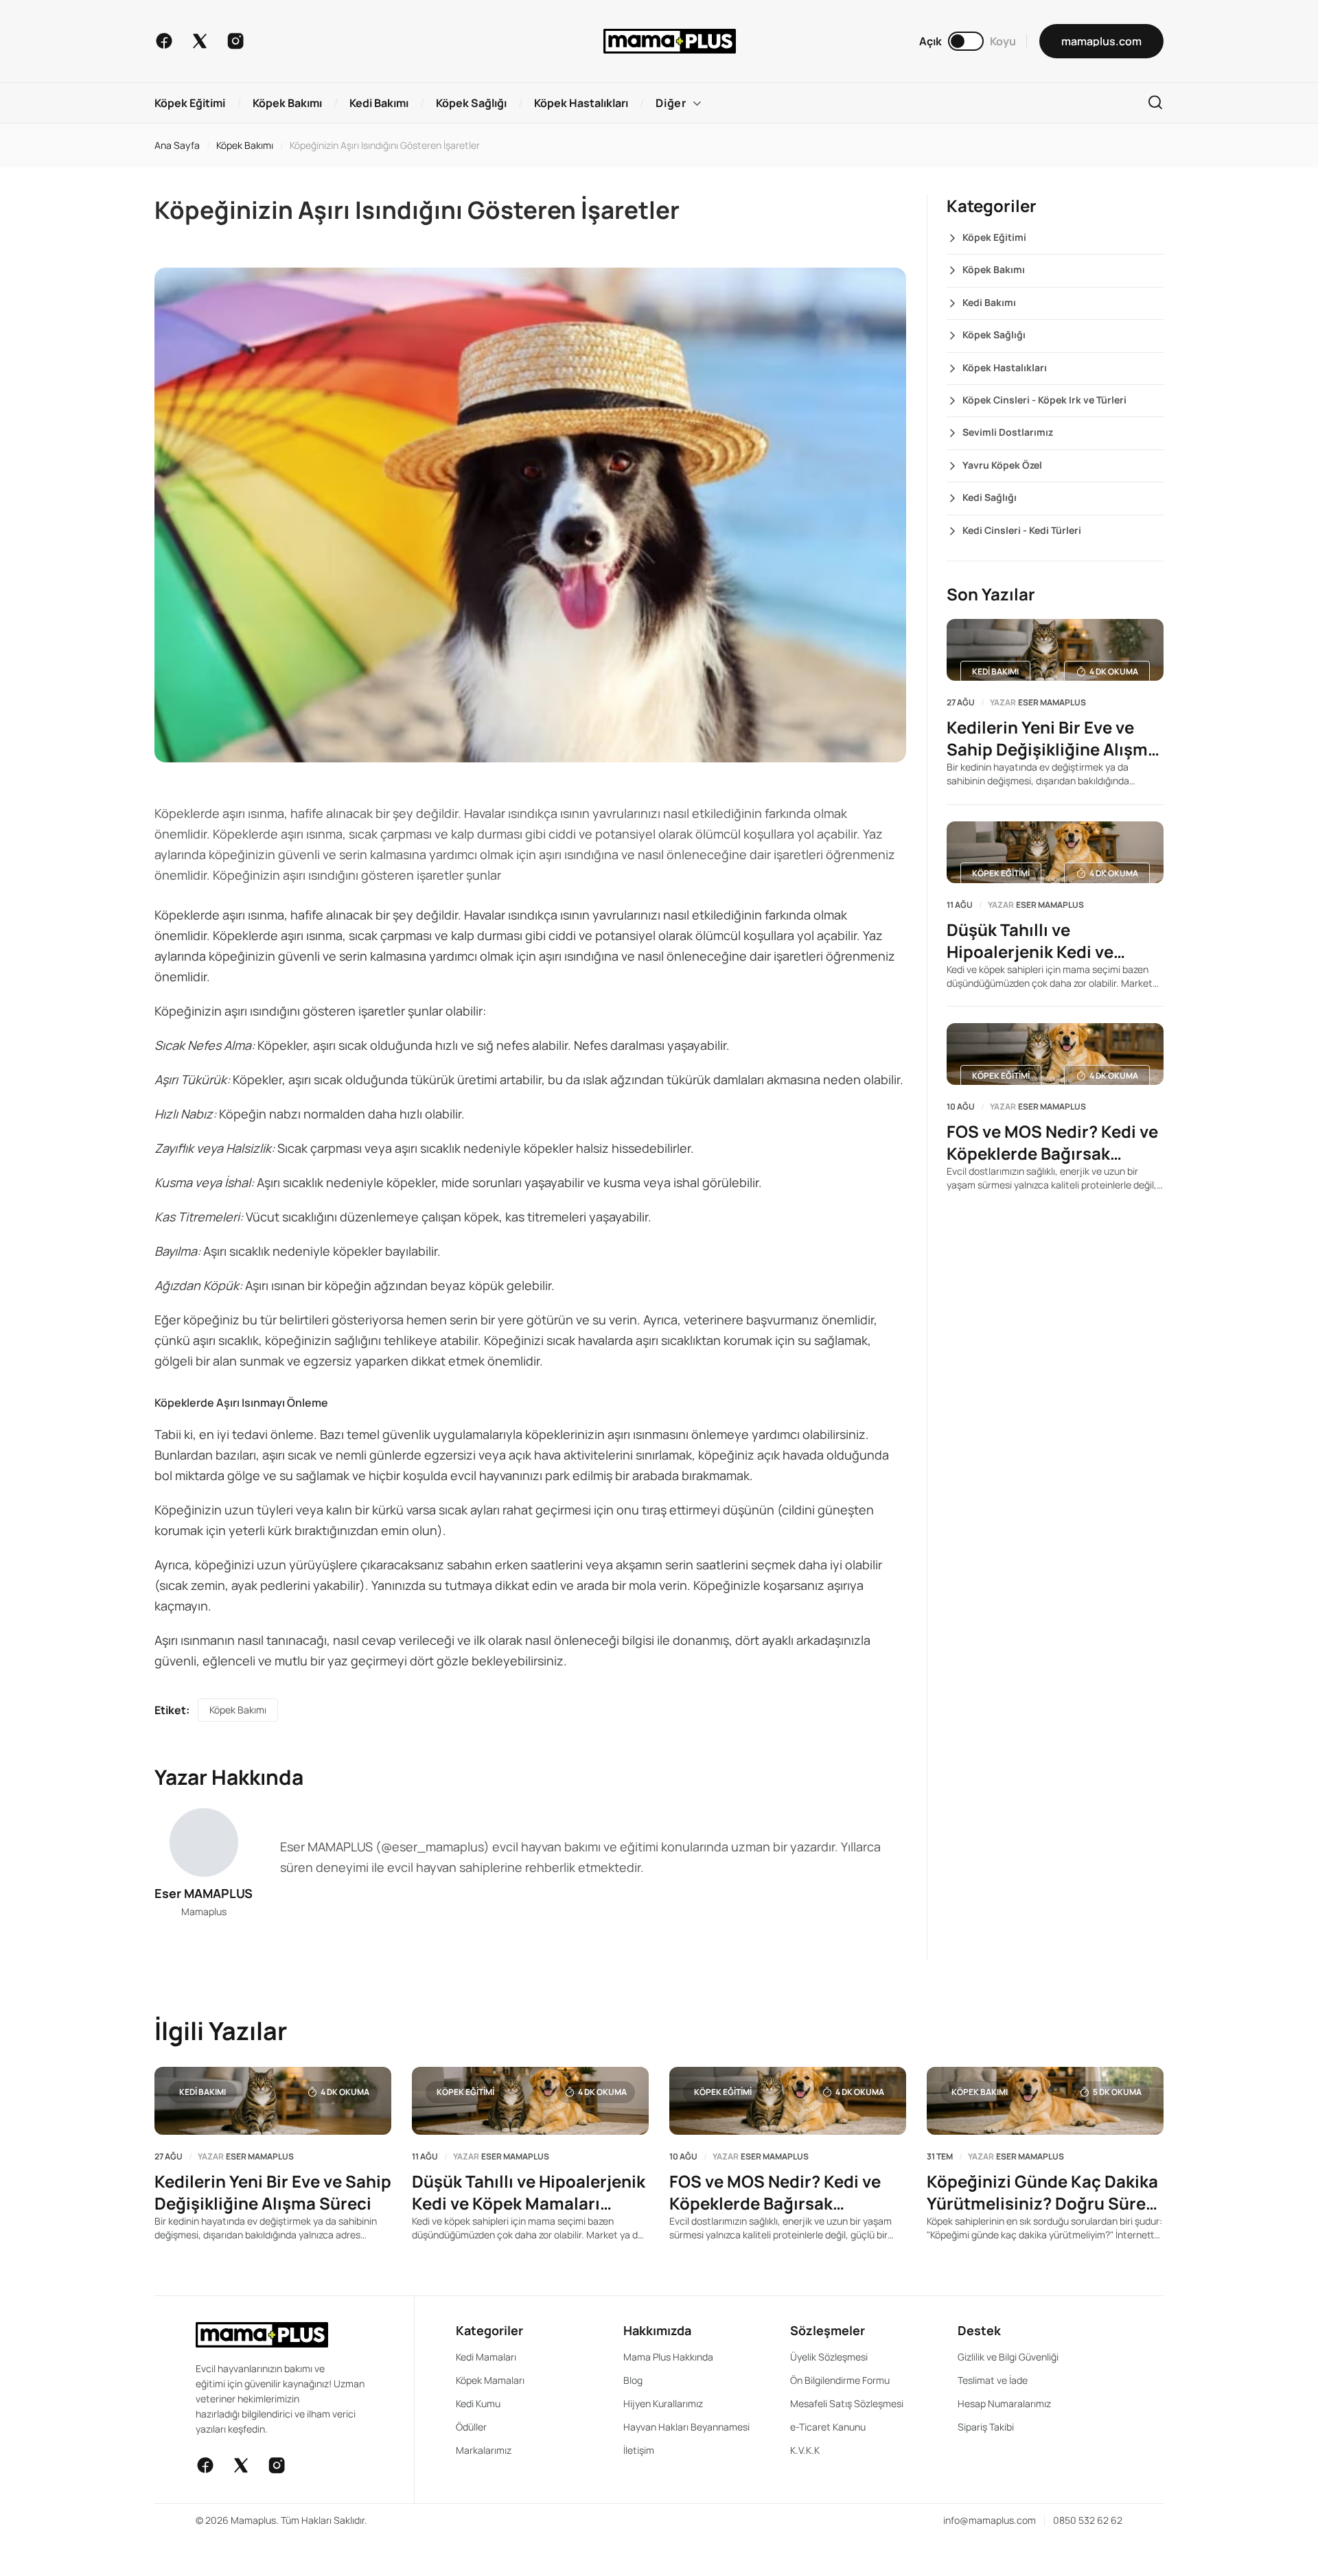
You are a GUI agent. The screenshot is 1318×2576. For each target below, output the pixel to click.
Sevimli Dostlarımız (1008, 432)
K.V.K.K (805, 2450)
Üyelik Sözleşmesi (829, 2357)
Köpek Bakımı (245, 145)
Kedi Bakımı (989, 302)
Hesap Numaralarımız (1004, 2403)
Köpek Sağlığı (994, 335)
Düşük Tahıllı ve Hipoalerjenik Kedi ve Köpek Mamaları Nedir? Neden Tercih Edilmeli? (1038, 941)
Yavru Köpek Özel (1002, 465)
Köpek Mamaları (490, 2380)
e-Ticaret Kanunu (828, 2427)
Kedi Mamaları (486, 2357)
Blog (633, 2380)
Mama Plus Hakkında (668, 2357)
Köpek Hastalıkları (1005, 367)
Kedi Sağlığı (990, 497)
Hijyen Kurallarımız (663, 2403)
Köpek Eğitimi (994, 237)
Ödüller (471, 2427)
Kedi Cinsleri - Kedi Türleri (1022, 530)
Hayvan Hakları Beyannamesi (686, 2427)
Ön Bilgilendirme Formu (840, 2380)
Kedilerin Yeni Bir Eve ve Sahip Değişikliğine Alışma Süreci (1052, 738)
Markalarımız (484, 2450)
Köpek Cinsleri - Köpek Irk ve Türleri (1044, 400)
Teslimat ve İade (993, 2380)
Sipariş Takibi (986, 2427)
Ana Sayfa (177, 145)
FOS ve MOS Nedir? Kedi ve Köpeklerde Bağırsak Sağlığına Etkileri (1052, 1143)
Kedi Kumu (478, 2403)
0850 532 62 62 (1088, 2520)
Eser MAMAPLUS (204, 1893)
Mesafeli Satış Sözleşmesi (847, 2403)
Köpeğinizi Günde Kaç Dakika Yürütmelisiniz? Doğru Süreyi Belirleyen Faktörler (1043, 2192)
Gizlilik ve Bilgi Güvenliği (1008, 2357)
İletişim (639, 2450)
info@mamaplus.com (990, 2520)
